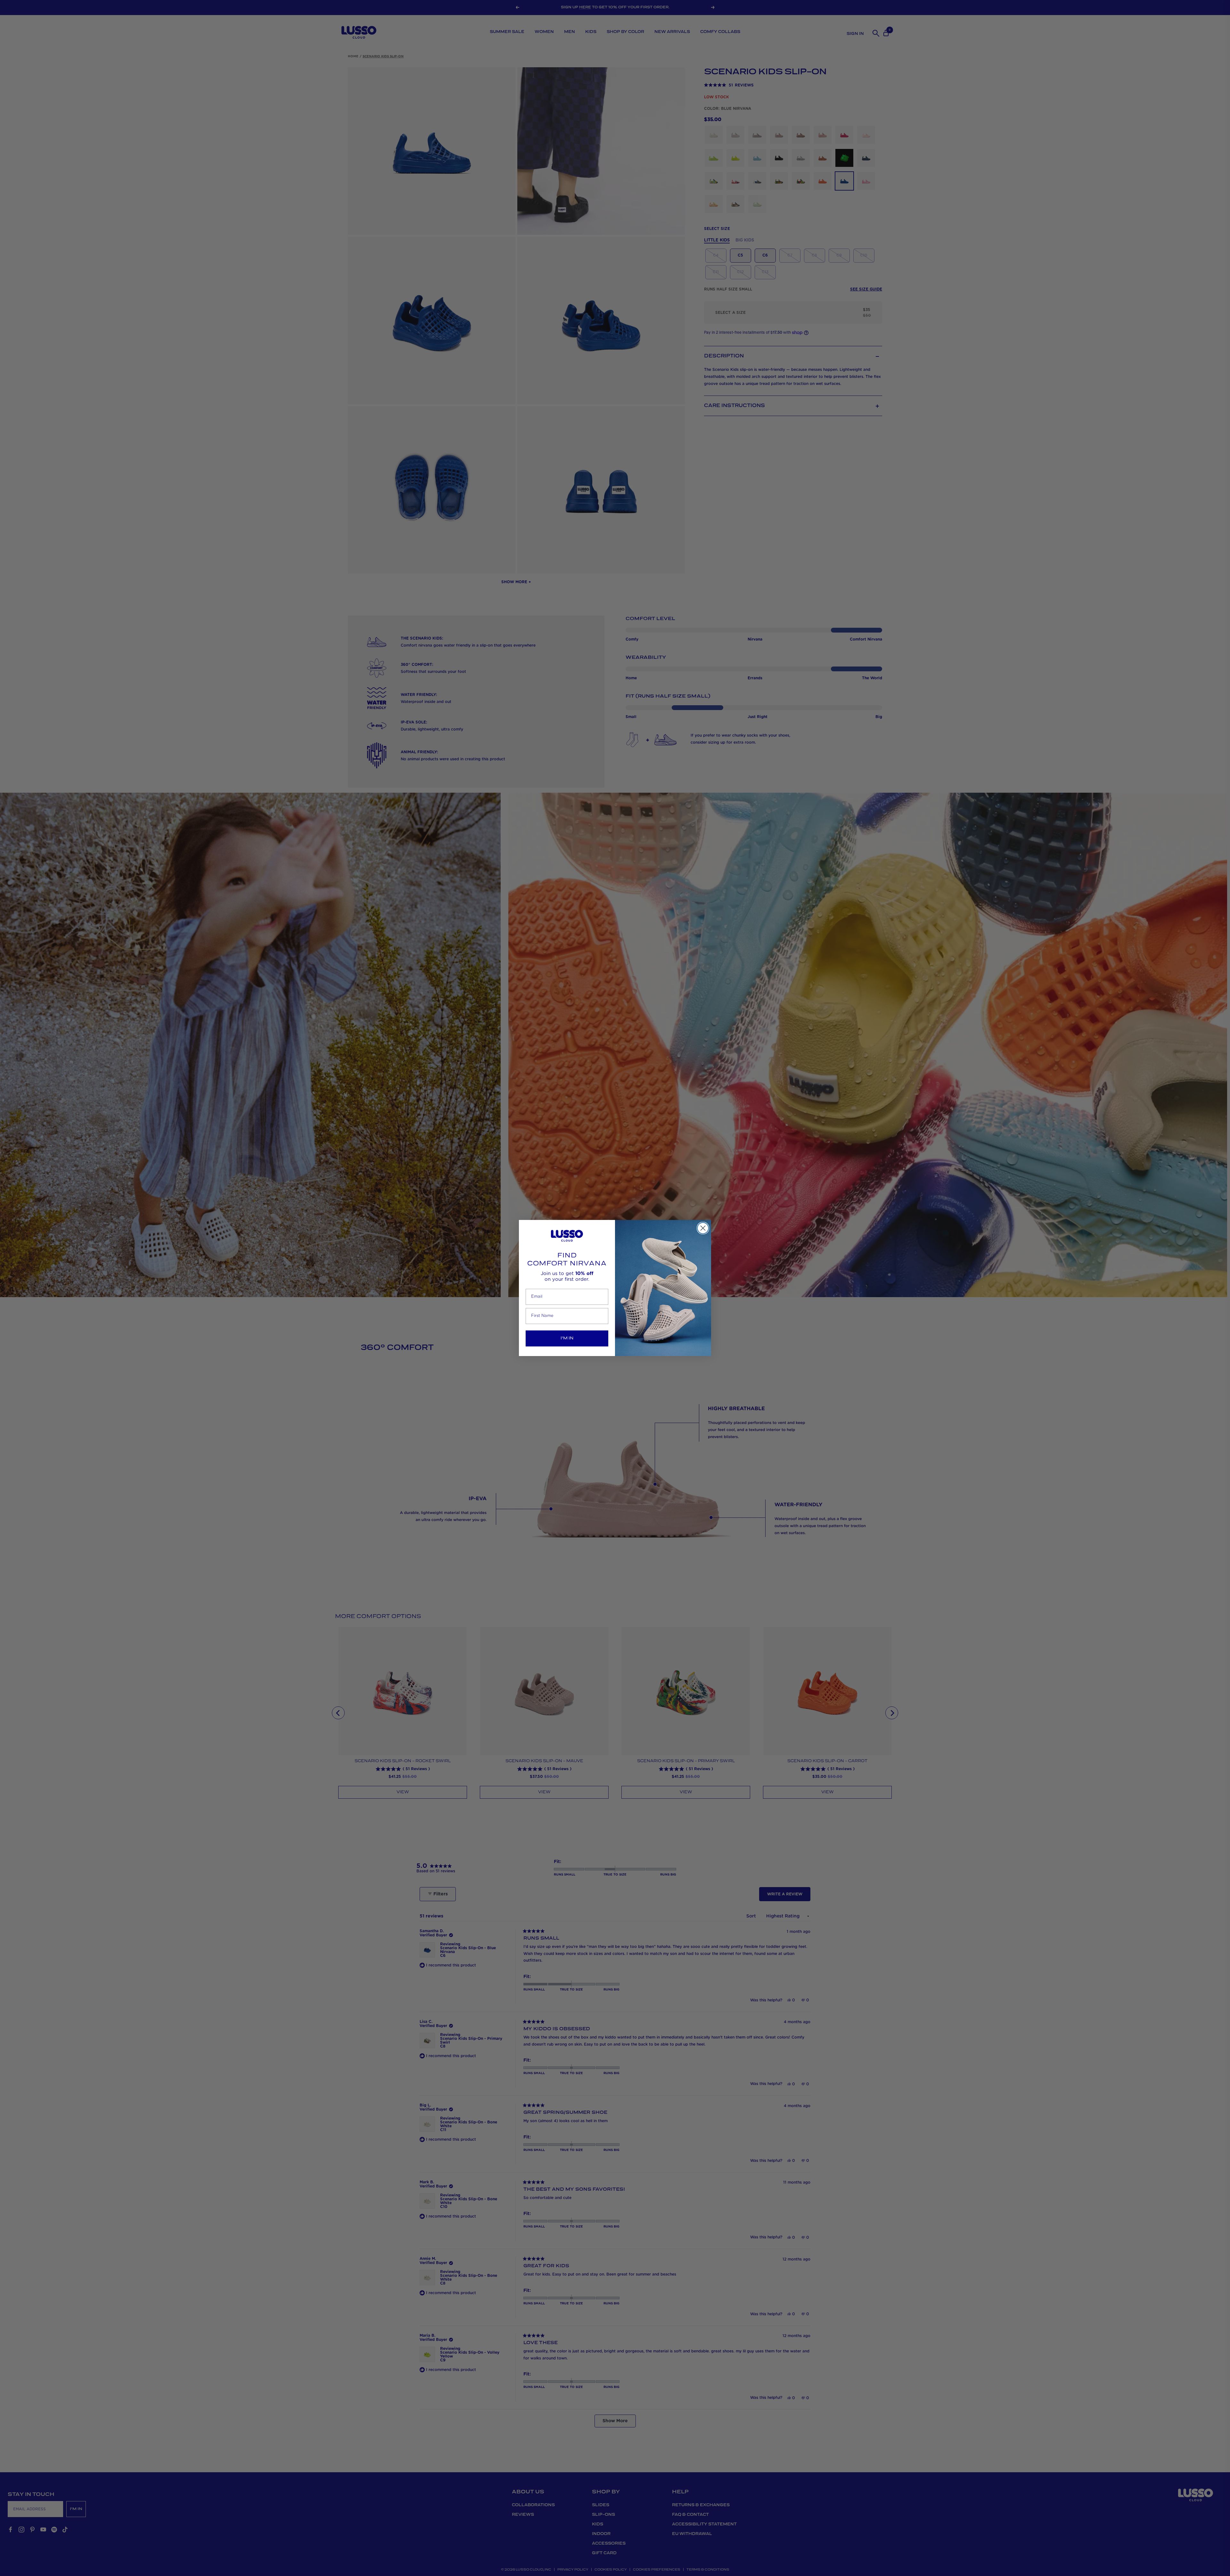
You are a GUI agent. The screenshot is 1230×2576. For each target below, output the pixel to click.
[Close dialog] (703, 1228)
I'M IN (567, 1338)
